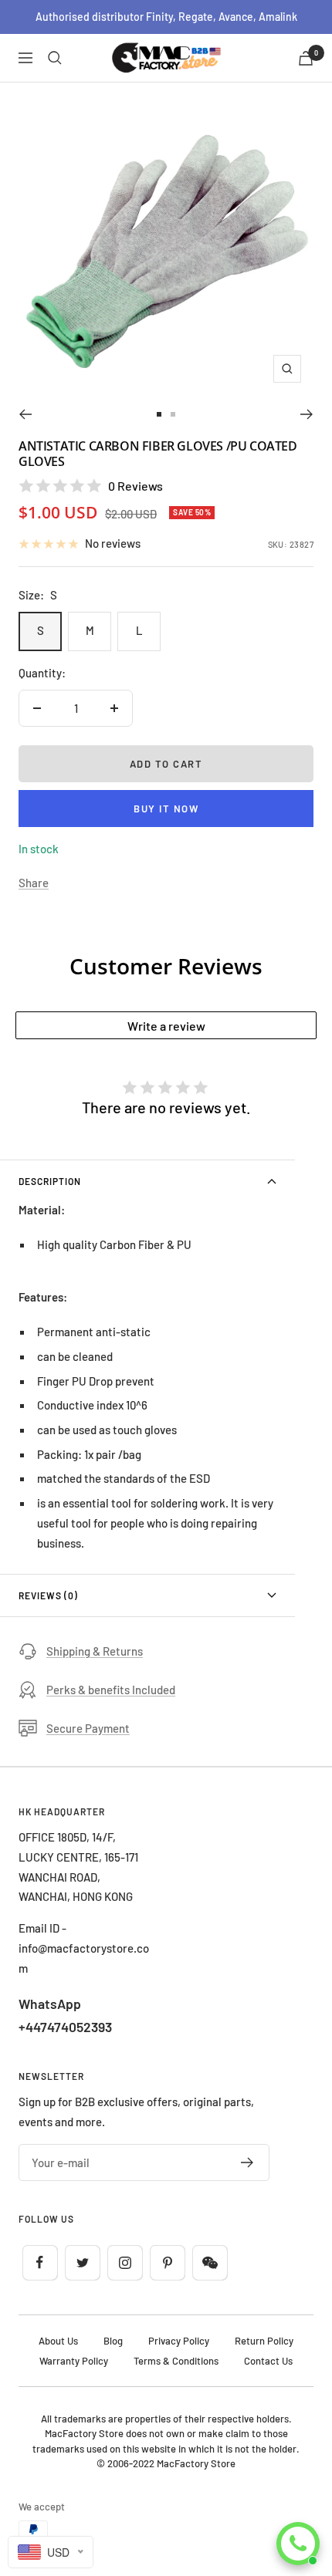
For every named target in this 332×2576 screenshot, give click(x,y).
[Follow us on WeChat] (210, 2262)
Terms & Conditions (176, 2361)
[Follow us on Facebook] (40, 2262)
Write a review (166, 1026)
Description (50, 1181)
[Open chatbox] (298, 2544)
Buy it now (166, 809)
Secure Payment (88, 1728)
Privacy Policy (179, 2341)
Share (34, 883)
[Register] (247, 2162)
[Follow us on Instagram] (125, 2262)
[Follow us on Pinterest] (167, 2262)
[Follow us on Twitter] (82, 2262)
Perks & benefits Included (111, 1690)
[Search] (55, 58)
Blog (113, 2341)
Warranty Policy (74, 2361)
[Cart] (306, 58)
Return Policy (264, 2341)
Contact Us (268, 2361)
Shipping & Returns (95, 1651)
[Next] (307, 414)
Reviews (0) (48, 1595)
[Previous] (25, 414)
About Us (58, 2341)
